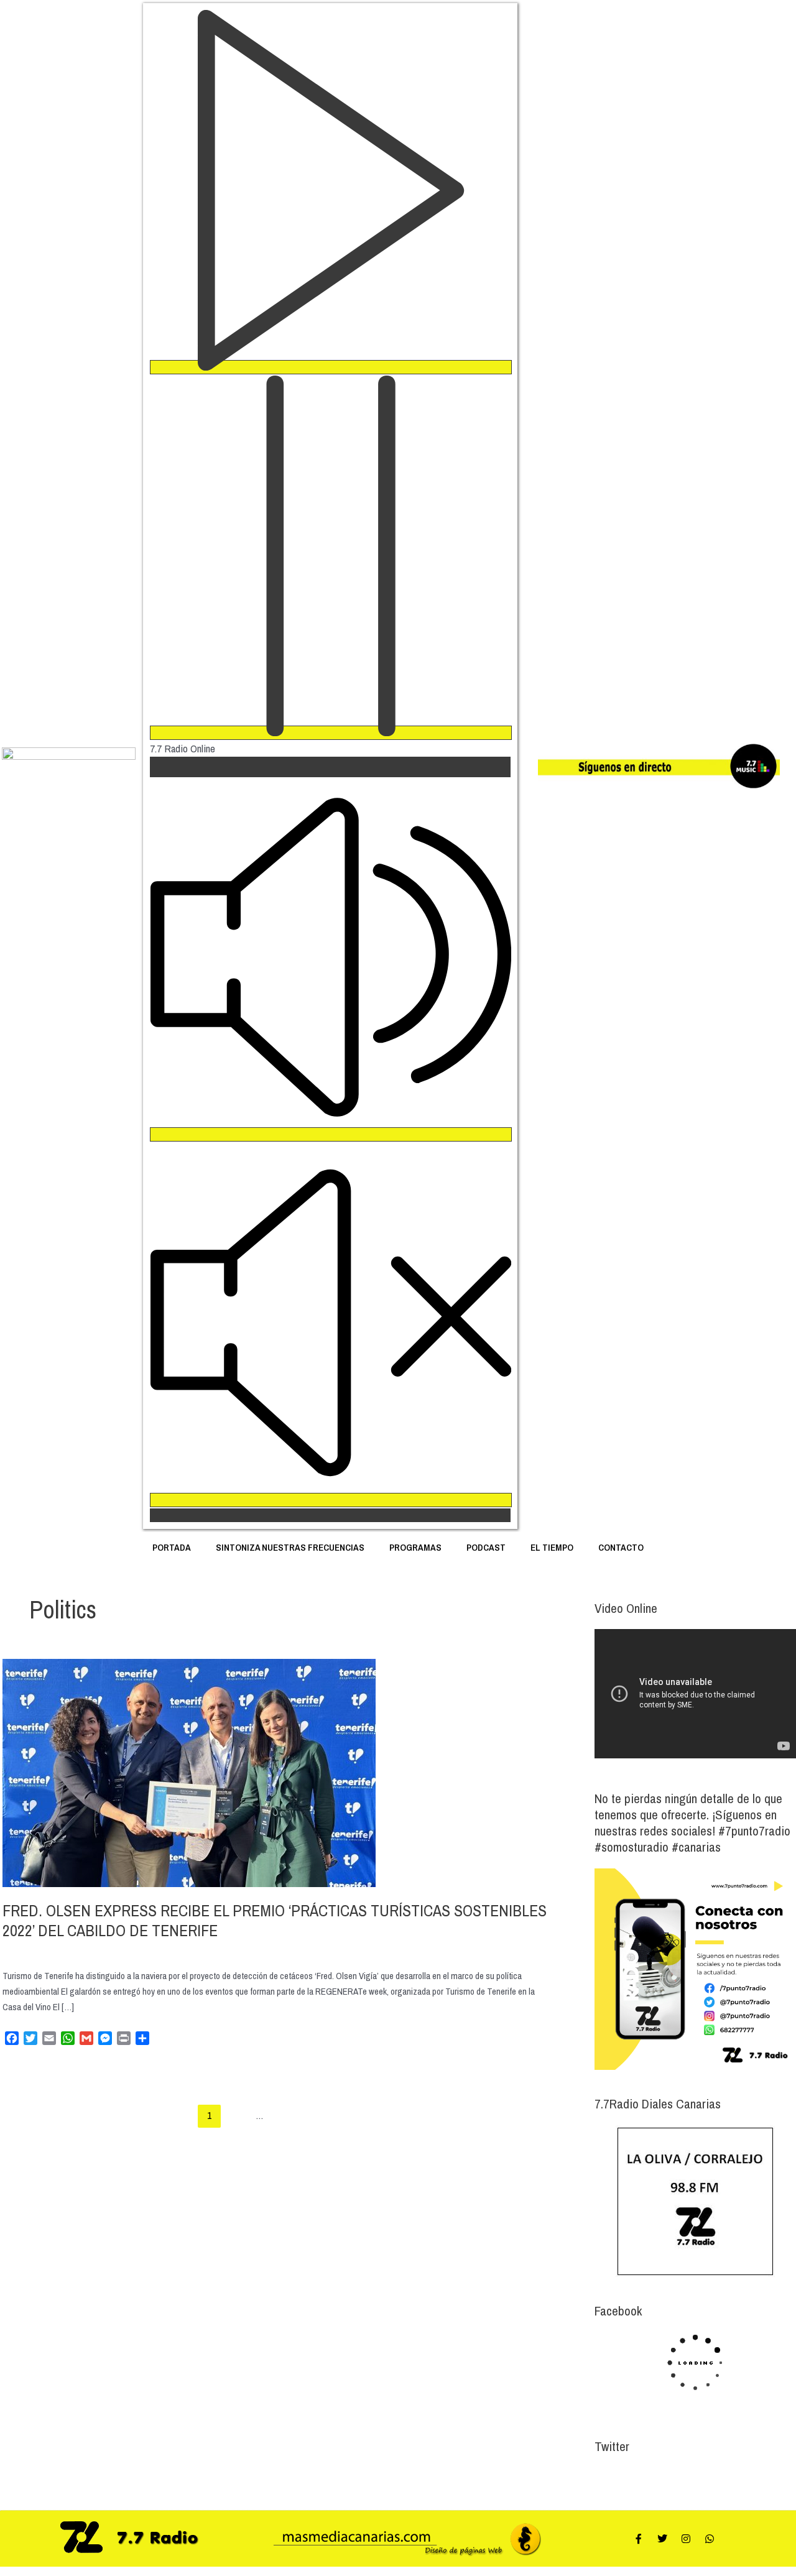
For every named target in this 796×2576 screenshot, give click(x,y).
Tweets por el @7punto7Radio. (649, 2477)
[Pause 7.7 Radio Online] (331, 733)
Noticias (56, 1950)
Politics (87, 1950)
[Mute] (331, 1134)
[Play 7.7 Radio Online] (331, 367)
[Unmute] (331, 1500)
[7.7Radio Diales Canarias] (695, 2201)
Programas (415, 1547)
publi (112, 1950)
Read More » (25, 2069)
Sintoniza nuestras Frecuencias (290, 1547)
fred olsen (20, 1950)
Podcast (486, 1547)
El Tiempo (552, 1547)
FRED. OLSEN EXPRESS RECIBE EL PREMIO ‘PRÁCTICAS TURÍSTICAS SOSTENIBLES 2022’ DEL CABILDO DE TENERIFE (275, 1920)
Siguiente (532, 2115)
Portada (172, 1547)
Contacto (621, 1547)
